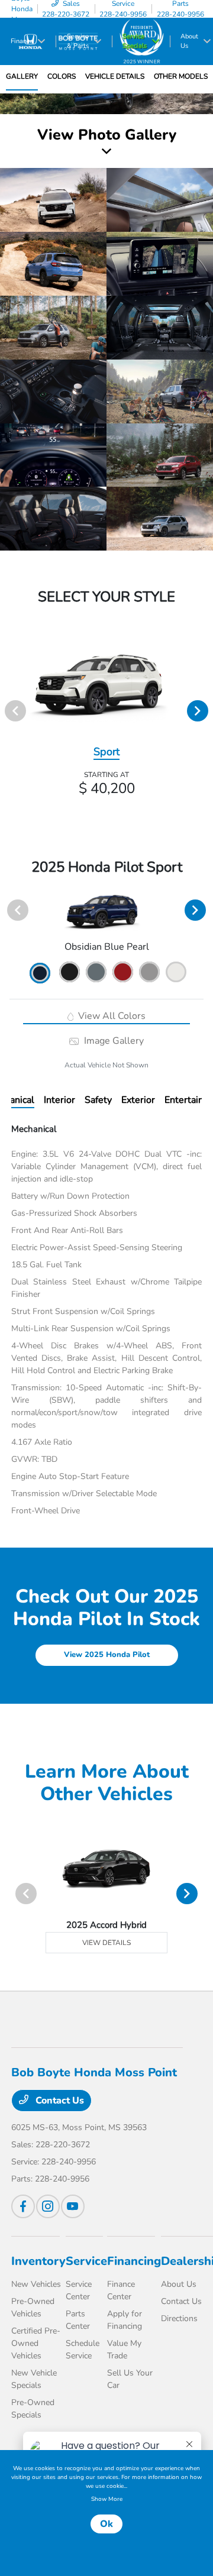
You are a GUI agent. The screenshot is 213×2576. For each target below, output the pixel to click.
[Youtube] (73, 2206)
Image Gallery (112, 1041)
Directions (179, 2318)
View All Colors (111, 1016)
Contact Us (59, 2101)
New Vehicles (36, 2284)
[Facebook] (23, 2206)
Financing (134, 2261)
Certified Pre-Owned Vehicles (36, 2343)
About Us (179, 2284)
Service (86, 2261)
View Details (106, 1943)
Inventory (38, 2261)
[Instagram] (48, 2206)
